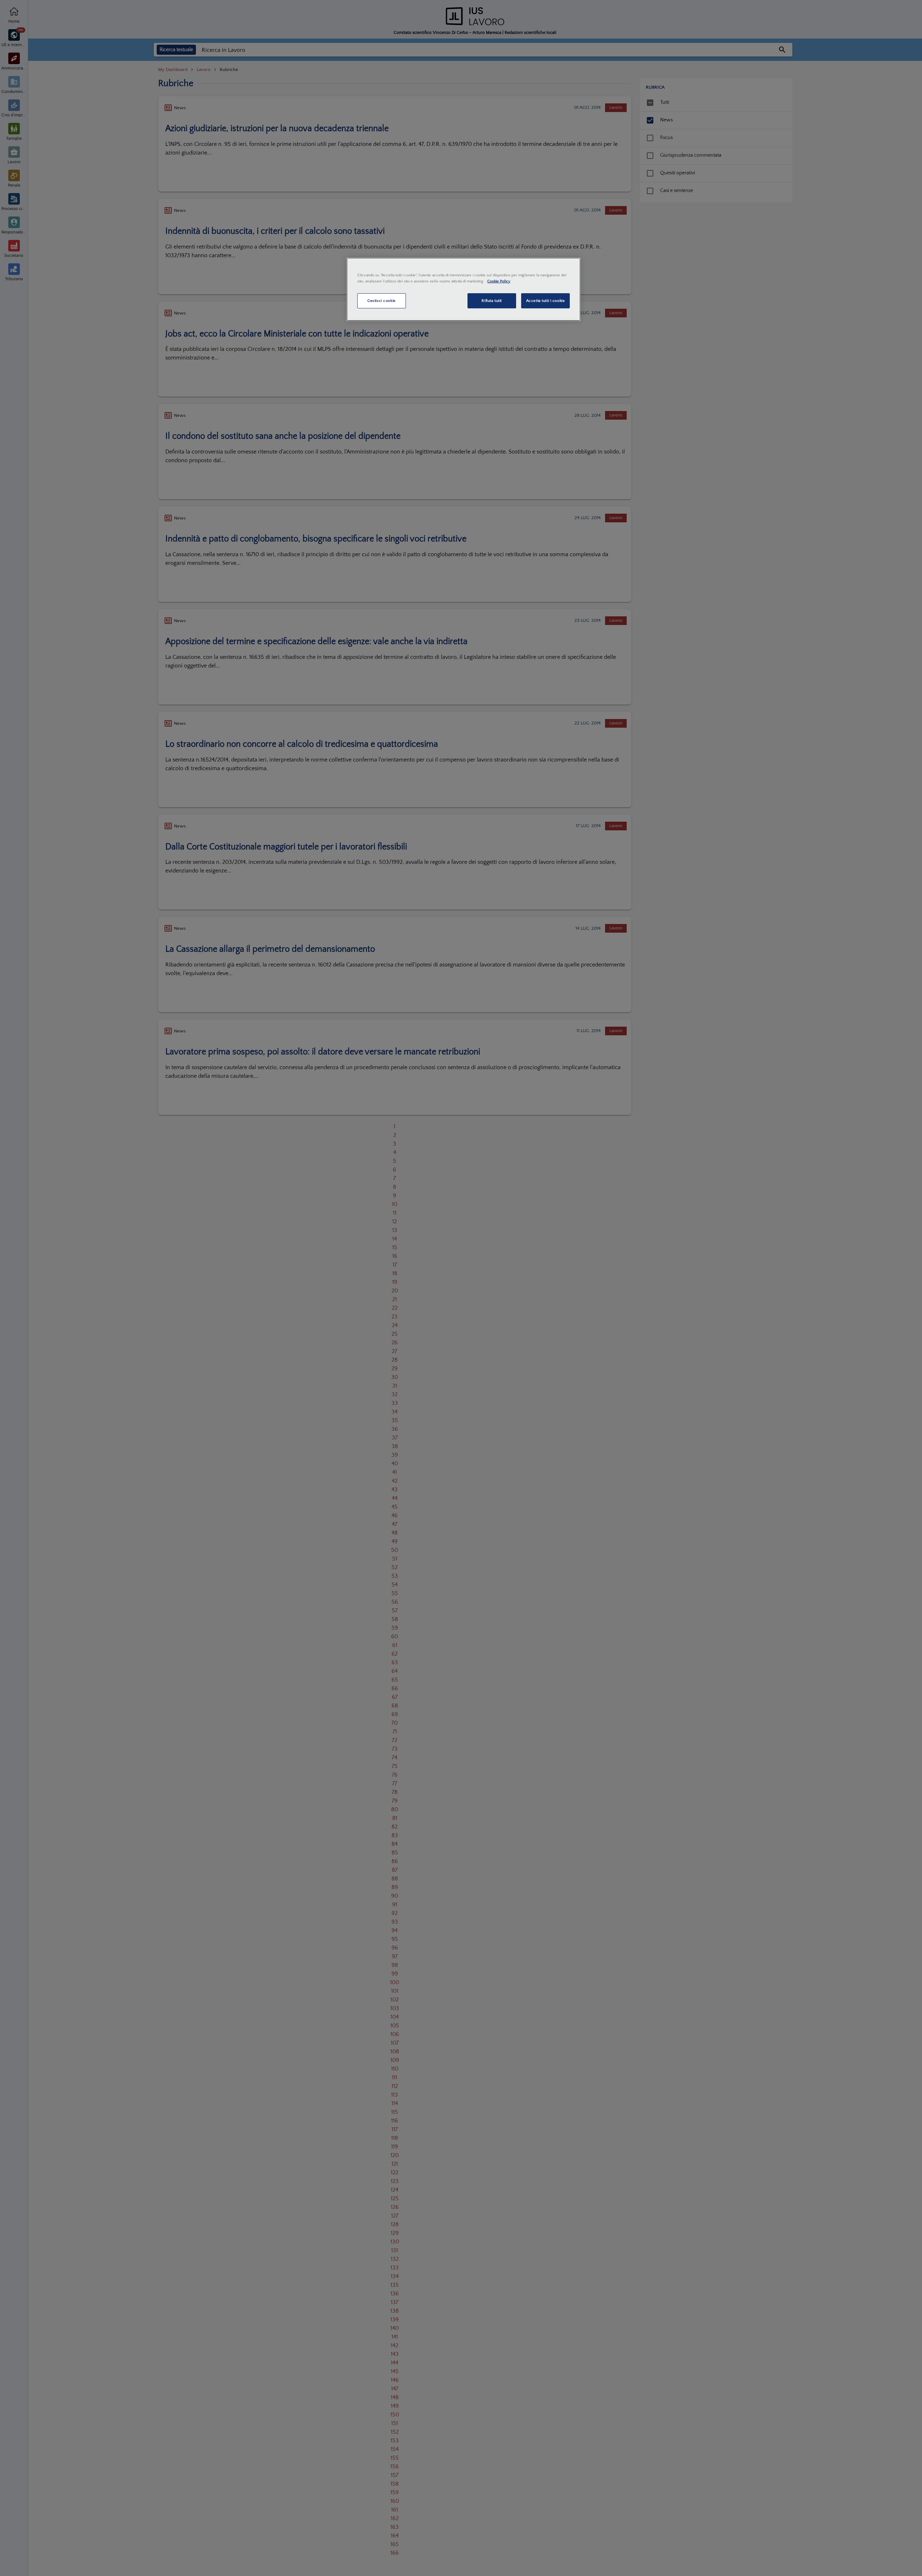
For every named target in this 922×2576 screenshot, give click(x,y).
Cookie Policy (499, 281)
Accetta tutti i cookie (546, 301)
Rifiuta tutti (491, 301)
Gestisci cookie (382, 301)
